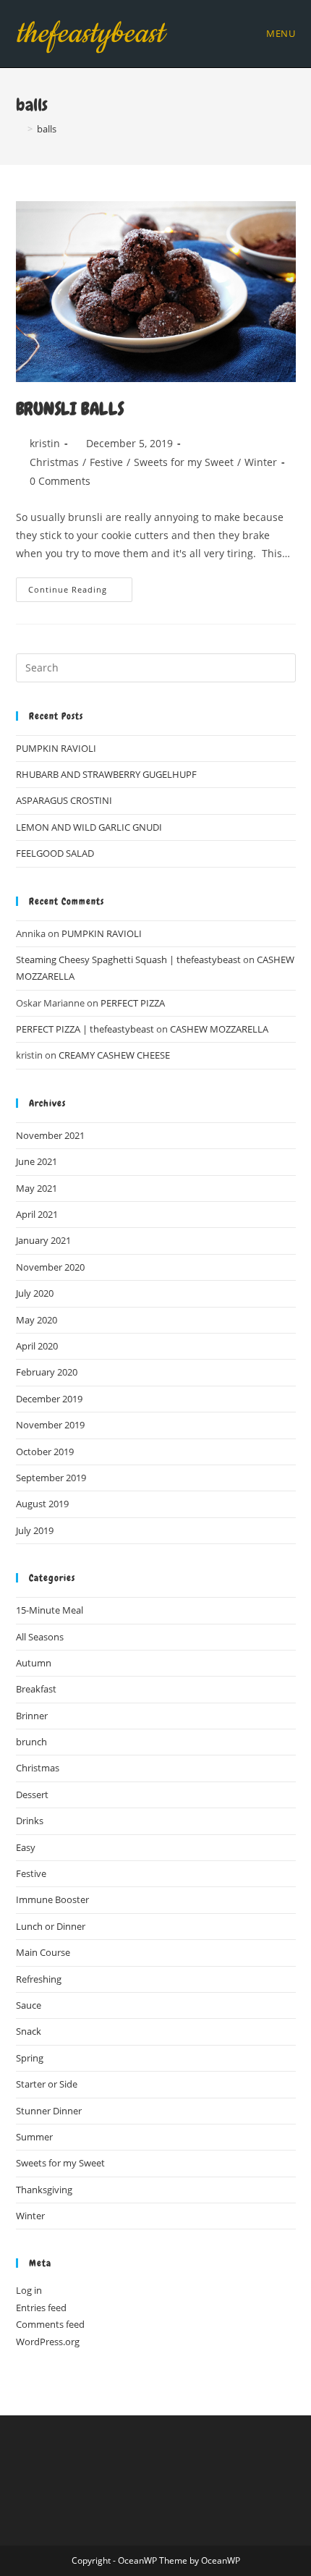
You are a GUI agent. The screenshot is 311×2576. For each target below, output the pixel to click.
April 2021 (37, 1214)
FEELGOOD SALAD (55, 853)
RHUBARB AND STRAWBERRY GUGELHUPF (106, 774)
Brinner (32, 1716)
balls (47, 129)
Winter (261, 462)
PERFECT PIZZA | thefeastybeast (85, 1029)
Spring (30, 2058)
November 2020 (50, 1267)
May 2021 (37, 1188)
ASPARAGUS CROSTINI (64, 800)
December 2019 (49, 1399)
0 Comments (60, 481)
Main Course (43, 1952)
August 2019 (42, 1504)
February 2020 (47, 1372)
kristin (45, 443)
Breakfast (36, 1689)
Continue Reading (80, 592)
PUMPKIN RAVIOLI (56, 748)
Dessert (32, 1795)
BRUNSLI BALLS (70, 408)
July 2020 (35, 1293)
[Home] (20, 129)
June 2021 (37, 1161)
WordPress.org (48, 2342)
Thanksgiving (44, 2190)
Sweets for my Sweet (184, 462)
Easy (26, 1847)
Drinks (30, 1821)
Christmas (54, 462)
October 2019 (45, 1452)
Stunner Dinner (49, 2111)
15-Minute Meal (50, 1610)
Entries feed (41, 2308)
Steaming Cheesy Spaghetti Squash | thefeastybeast (128, 959)
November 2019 (50, 1425)
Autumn (34, 1663)
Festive (106, 462)
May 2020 (37, 1320)
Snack (29, 2031)
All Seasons (40, 1637)
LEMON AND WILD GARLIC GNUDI (89, 827)
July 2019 (35, 1530)
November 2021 (50, 1135)
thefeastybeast (90, 34)
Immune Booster (52, 1899)
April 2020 (37, 1346)
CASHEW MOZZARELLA (219, 1029)
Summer (34, 2137)
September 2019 (51, 1478)
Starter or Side (47, 2084)
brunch (31, 1742)
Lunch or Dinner (51, 1926)
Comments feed (50, 2324)
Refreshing (39, 1979)
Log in (29, 2290)
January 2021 (43, 1240)
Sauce (29, 2005)
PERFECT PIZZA (133, 1003)
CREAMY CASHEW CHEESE (114, 1055)
